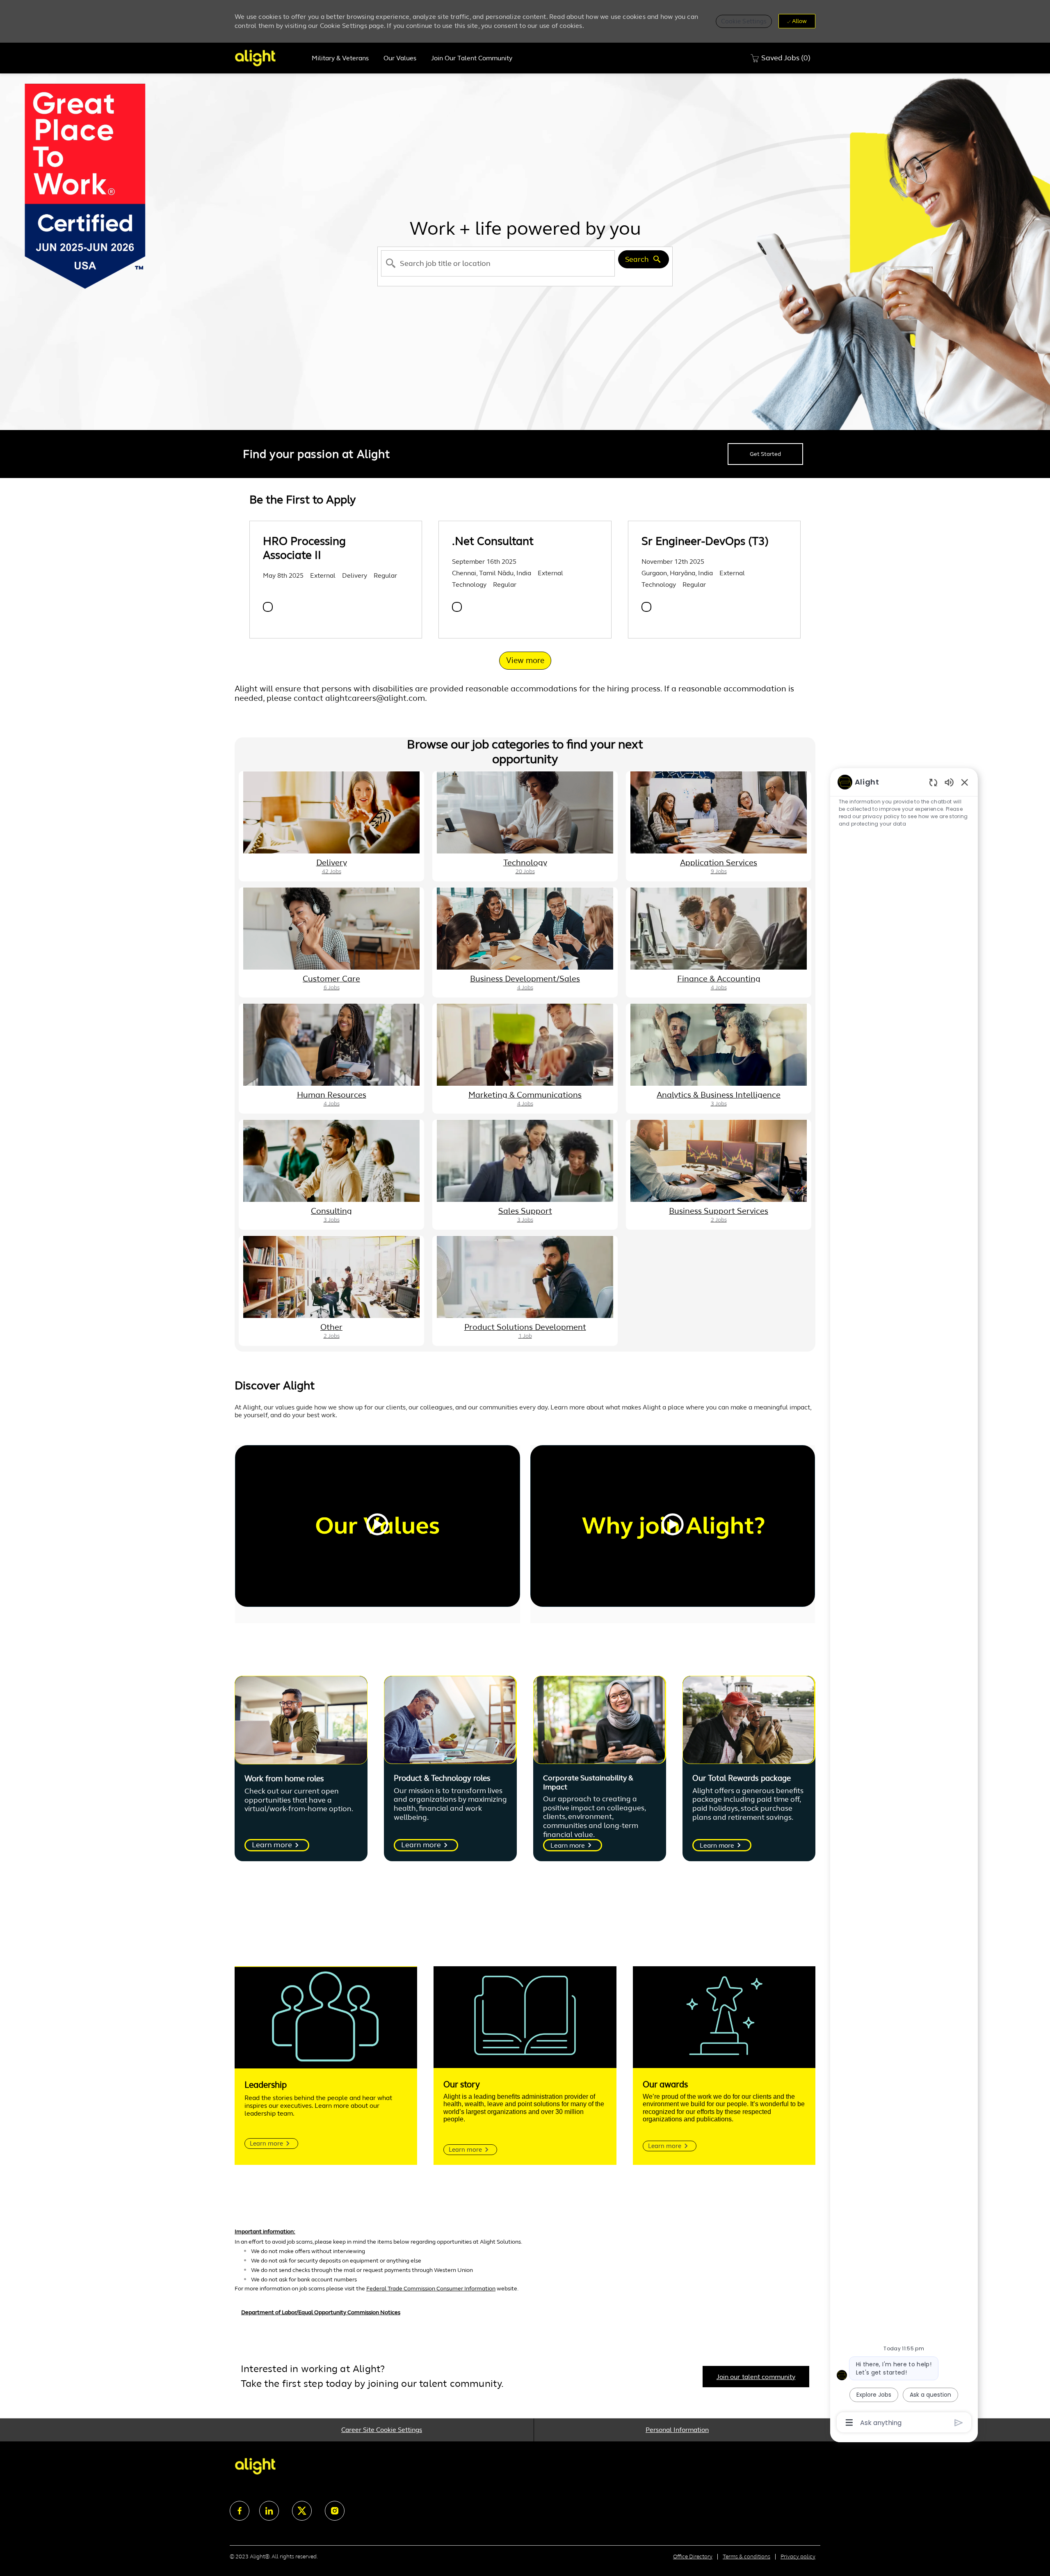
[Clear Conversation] (933, 782)
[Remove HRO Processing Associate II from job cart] (268, 607)
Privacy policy (798, 2557)
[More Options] (849, 2423)
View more (525, 660)
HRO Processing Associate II (304, 548)
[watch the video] (377, 1526)
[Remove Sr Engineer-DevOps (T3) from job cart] (646, 607)
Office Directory (693, 2557)
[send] (959, 2423)
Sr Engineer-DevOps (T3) (705, 541)
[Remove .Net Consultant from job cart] (457, 607)
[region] (904, 1602)
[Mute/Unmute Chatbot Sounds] (949, 782)
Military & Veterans (340, 58)
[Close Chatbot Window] (965, 782)
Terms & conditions (746, 2557)
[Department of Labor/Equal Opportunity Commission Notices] (525, 2317)
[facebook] (240, 2511)
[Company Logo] (269, 58)
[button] (744, 21)
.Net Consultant (493, 541)
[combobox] (498, 263)
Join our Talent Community (472, 58)
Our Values (400, 58)
